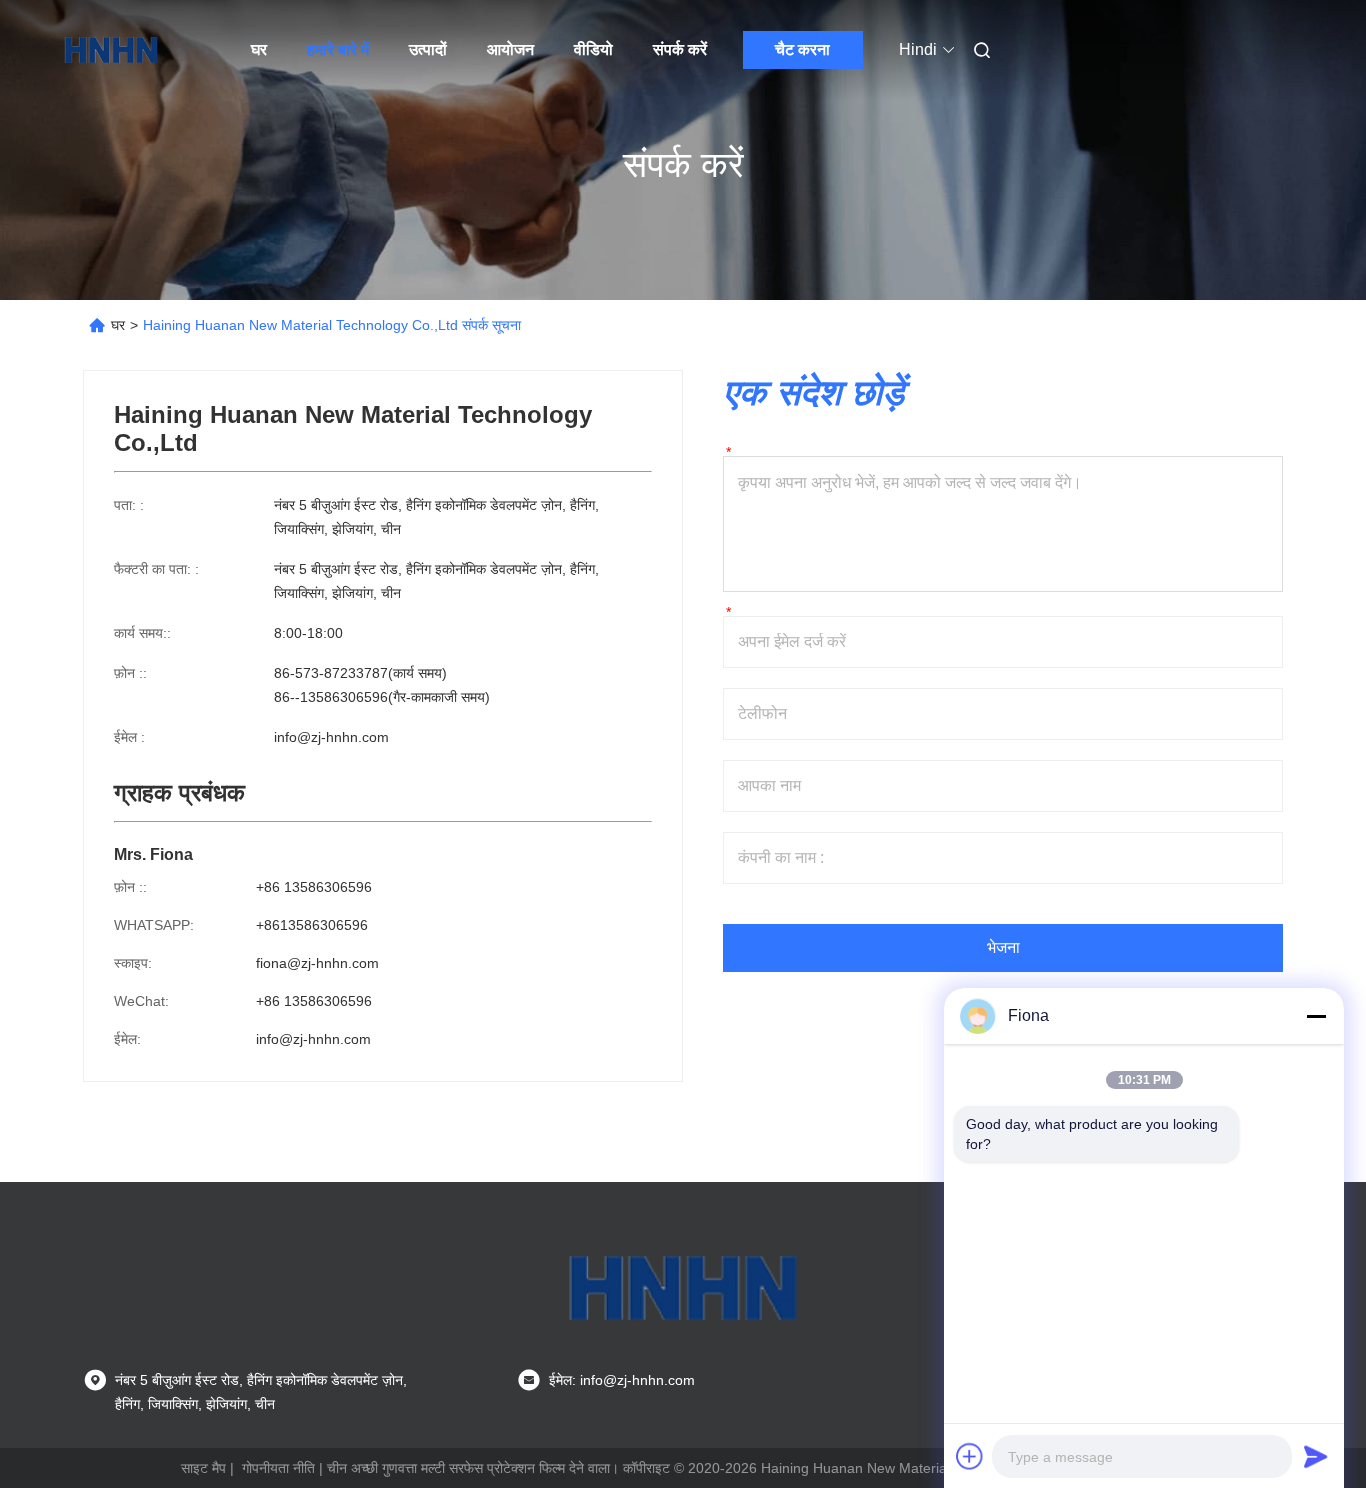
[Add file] (970, 1456)
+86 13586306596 (314, 887)
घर (259, 49)
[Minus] (1316, 1016)
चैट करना (802, 49)
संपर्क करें (680, 49)
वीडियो (593, 49)
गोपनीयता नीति (278, 1468)
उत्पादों (428, 49)
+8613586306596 (312, 925)
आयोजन (510, 49)
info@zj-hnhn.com (331, 737)
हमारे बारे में (338, 49)
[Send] (1316, 1456)
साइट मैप (203, 1468)
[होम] (111, 50)
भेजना (1003, 947)
